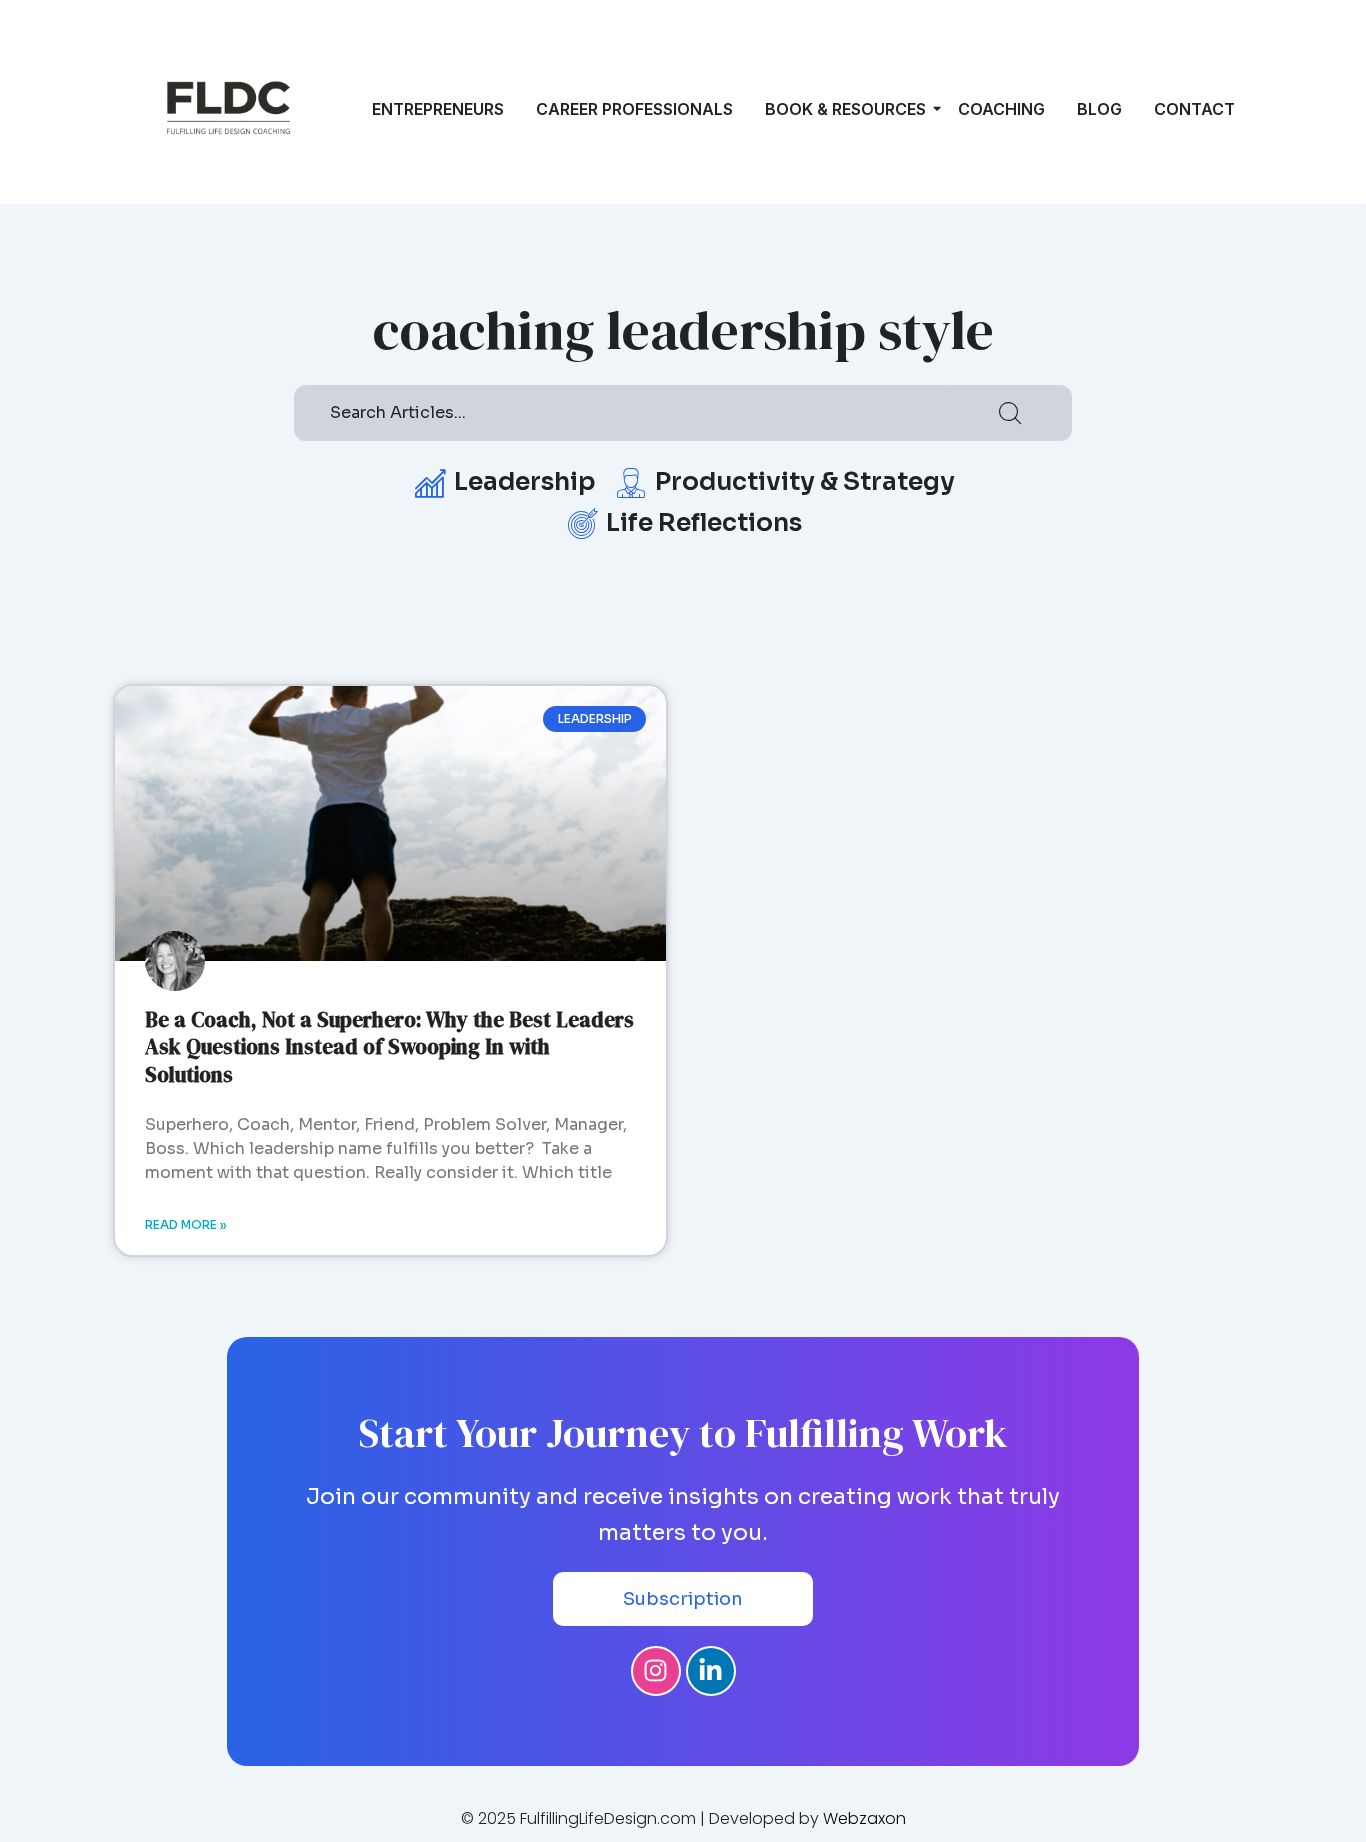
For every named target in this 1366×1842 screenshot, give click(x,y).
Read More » (186, 1224)
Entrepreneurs (438, 109)
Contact (1194, 109)
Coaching (1001, 109)
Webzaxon (864, 1818)
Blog (1099, 109)
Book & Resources (845, 109)
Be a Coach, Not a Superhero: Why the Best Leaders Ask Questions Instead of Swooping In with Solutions (389, 1047)
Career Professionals (634, 109)
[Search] (1009, 413)
